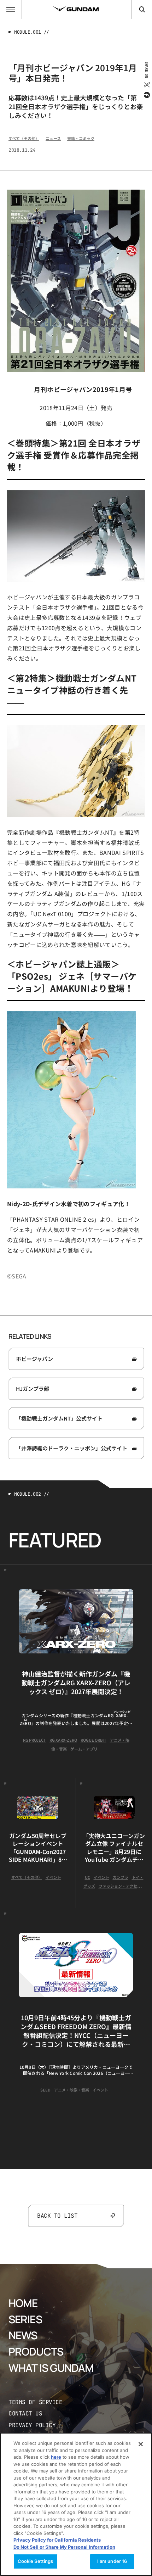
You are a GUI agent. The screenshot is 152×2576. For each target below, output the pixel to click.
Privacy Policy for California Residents (57, 2540)
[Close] (141, 2444)
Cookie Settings (36, 2561)
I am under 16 (112, 2561)
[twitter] (146, 85)
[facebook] (146, 95)
